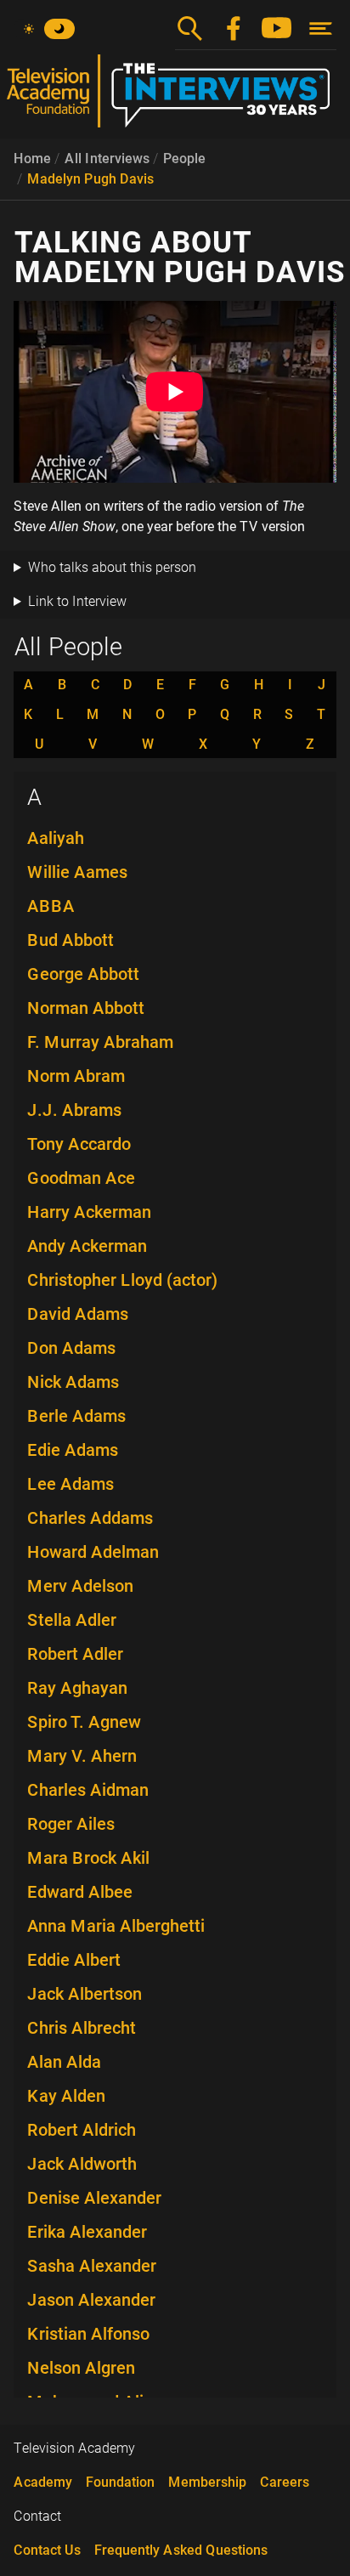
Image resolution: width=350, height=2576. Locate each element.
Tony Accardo (79, 1144)
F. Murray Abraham (100, 1042)
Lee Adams (71, 1484)
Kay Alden (66, 2096)
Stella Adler (72, 1620)
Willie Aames (77, 872)
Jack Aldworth (82, 2164)
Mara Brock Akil (88, 1858)
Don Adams (71, 1348)
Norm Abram (76, 1076)
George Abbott (83, 974)
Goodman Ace (81, 1178)
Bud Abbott (71, 940)
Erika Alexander (87, 2232)
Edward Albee (80, 1892)
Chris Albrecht (82, 2028)
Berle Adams (76, 1416)
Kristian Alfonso (88, 2334)
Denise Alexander (94, 2198)
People (184, 159)
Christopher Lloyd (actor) (122, 1280)
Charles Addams (90, 1518)
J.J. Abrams (74, 1110)
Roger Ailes (71, 1824)
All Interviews (107, 159)
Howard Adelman (93, 1552)
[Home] (175, 98)
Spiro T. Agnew (84, 1722)
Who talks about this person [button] (112, 567)
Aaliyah (56, 838)
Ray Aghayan (77, 1688)
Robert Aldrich (82, 2130)
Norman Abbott (86, 1008)
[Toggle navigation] (321, 28)
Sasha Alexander (92, 2266)
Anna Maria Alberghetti (116, 1926)
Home (32, 159)
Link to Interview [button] (77, 601)
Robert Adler (75, 1654)
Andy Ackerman (87, 1246)
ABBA (51, 906)
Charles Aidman (88, 1790)
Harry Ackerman (89, 1212)
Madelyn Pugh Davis (90, 179)
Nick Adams (73, 1382)
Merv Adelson (80, 1586)
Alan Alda (64, 2062)
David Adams (78, 1314)
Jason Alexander (91, 2300)
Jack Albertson (85, 1994)
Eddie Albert (74, 1960)
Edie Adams (73, 1450)
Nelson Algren (81, 2368)
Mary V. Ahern (82, 1756)
